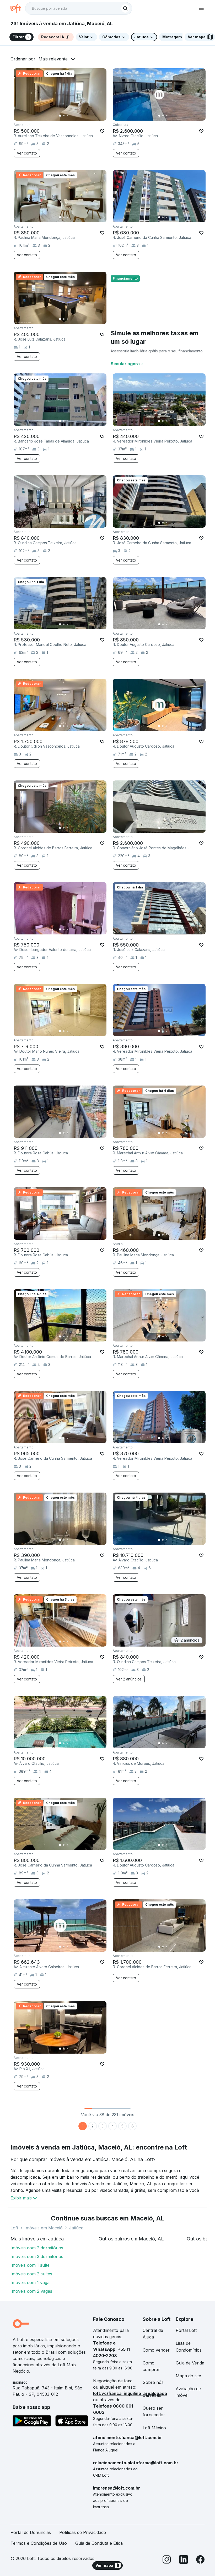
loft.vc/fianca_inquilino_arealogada (130, 2393)
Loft (14, 2228)
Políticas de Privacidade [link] (83, 2532)
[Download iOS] (72, 2422)
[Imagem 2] (64, 116)
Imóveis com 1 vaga (30, 2282)
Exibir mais (21, 2198)
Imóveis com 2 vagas (31, 2291)
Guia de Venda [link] (190, 2363)
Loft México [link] (154, 2428)
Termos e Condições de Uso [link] (39, 2543)
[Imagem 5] (75, 116)
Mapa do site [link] (188, 2376)
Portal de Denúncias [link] (31, 2532)
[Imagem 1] (60, 116)
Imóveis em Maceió (44, 2228)
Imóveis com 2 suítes (31, 2274)
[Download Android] (32, 2422)
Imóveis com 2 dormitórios (37, 2248)
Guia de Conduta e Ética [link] (99, 2543)
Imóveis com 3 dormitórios (37, 2256)
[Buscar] (125, 8)
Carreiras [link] (152, 2395)
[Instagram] (167, 2560)
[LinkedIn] (184, 2560)
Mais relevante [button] (53, 59)
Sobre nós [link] (153, 2382)
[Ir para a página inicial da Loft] (18, 8)
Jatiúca (76, 2228)
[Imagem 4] (71, 116)
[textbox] (79, 8)
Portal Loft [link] (186, 2330)
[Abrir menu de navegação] (201, 8)
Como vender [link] (156, 2350)
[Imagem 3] (67, 116)
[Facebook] (200, 2560)
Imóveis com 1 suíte (30, 2265)
